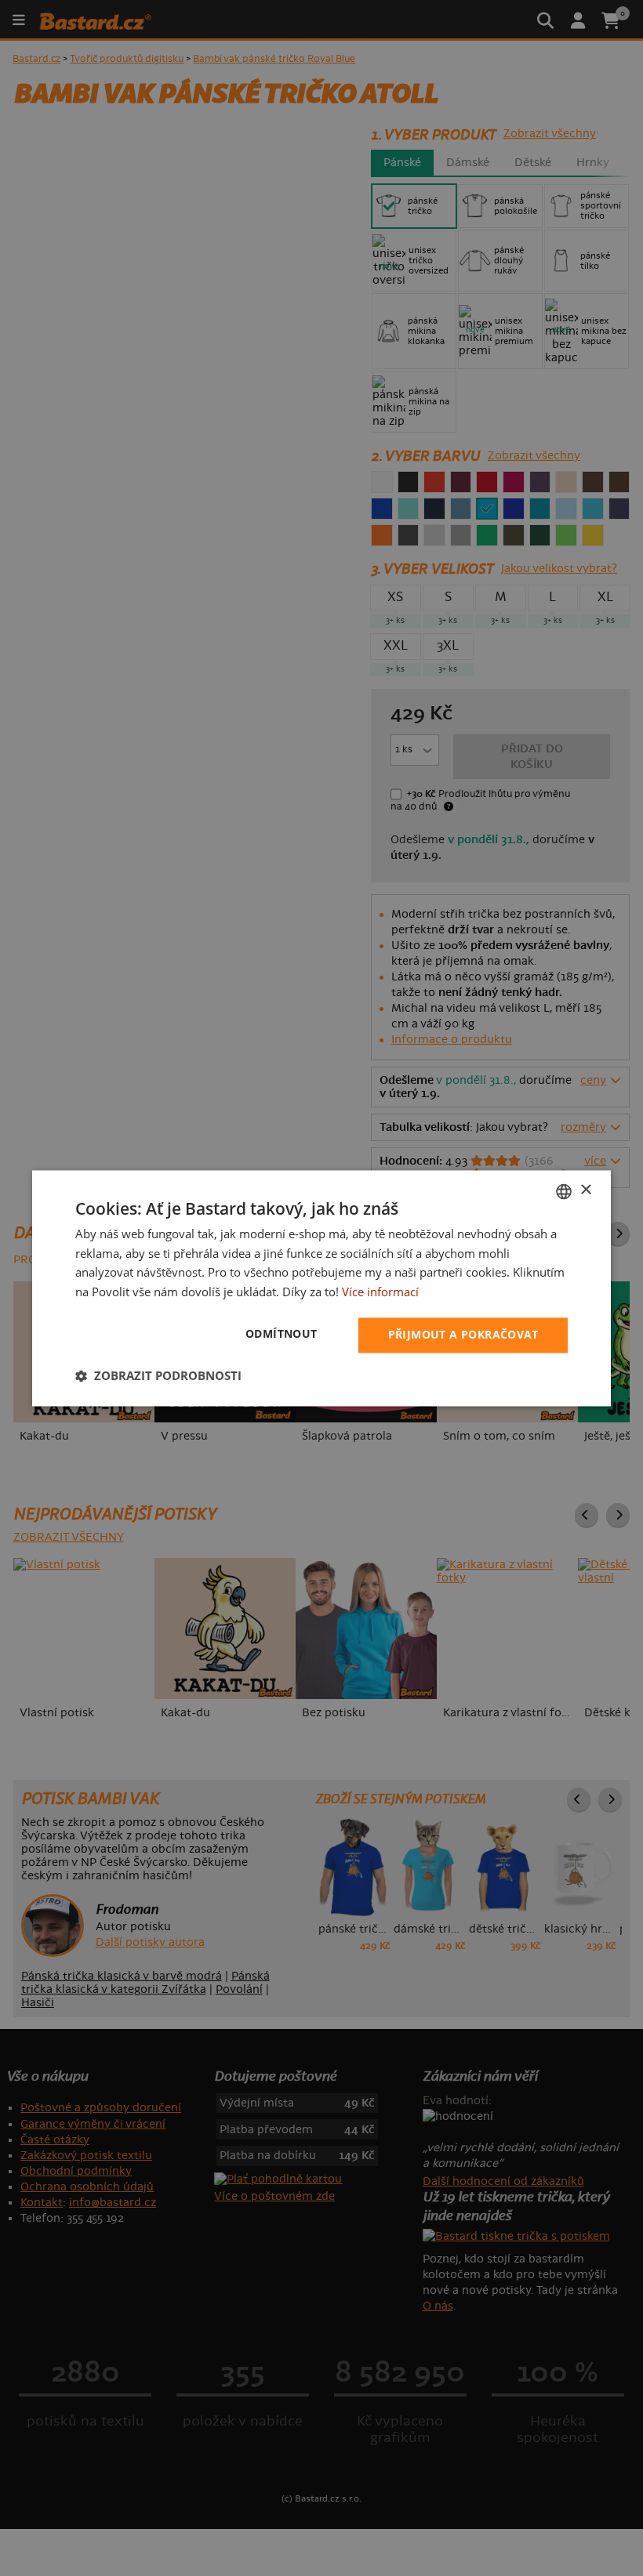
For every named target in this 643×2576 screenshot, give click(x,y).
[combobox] (564, 1191)
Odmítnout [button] (282, 1333)
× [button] (585, 1190)
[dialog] (321, 1288)
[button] (158, 1375)
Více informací (380, 1292)
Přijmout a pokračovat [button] (463, 1334)
